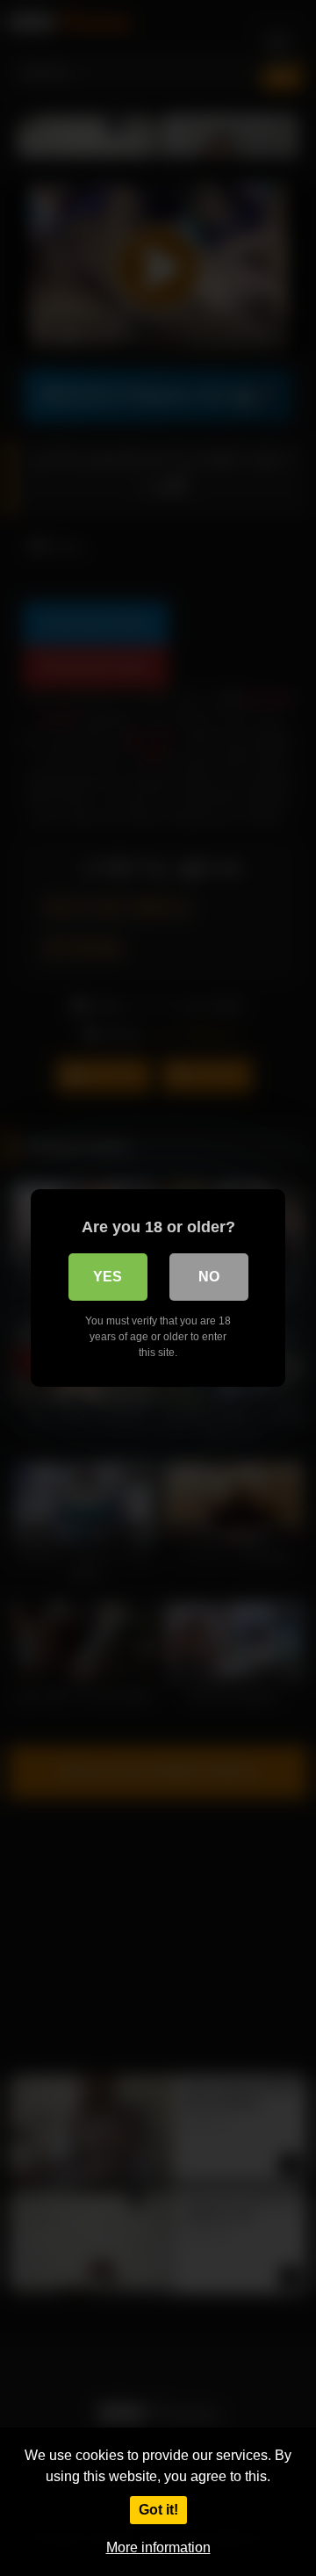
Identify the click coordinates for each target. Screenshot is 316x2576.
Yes (108, 1277)
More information (158, 2547)
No (209, 1277)
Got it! (158, 2510)
